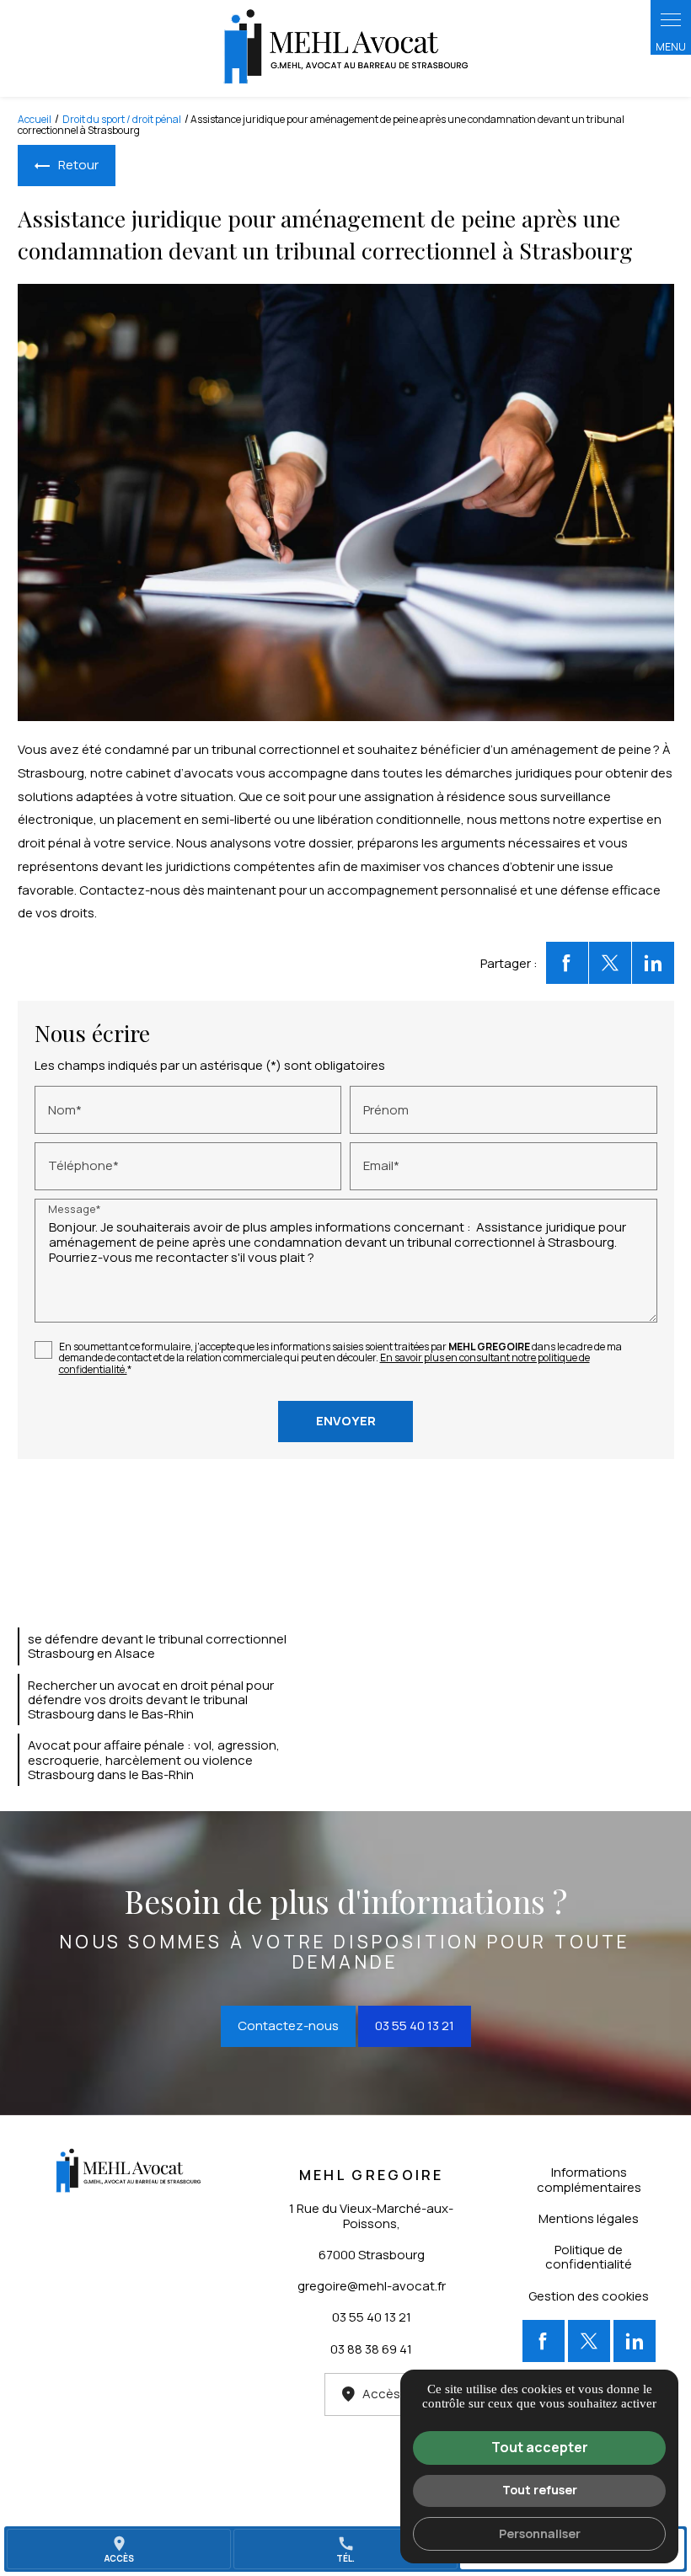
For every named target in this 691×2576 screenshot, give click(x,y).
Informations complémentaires (589, 2179)
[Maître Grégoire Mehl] (345, 48)
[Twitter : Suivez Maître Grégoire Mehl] (589, 2341)
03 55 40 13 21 (415, 2026)
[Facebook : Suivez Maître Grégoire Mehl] (544, 2341)
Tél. (345, 2549)
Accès (381, 2394)
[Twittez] (610, 963)
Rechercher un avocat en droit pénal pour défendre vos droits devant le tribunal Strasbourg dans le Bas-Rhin (151, 1700)
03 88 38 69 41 (371, 2349)
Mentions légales (589, 2218)
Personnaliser (540, 2533)
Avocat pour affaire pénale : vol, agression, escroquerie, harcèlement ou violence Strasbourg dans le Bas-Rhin (154, 1760)
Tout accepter (540, 2447)
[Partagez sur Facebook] (567, 963)
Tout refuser (540, 2490)
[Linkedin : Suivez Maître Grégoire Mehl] (635, 2341)
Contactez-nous (288, 2026)
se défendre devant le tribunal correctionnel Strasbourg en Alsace (157, 1646)
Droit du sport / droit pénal (123, 119)
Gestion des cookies (589, 2296)
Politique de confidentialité (589, 2257)
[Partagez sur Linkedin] (653, 963)
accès (119, 2549)
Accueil (35, 119)
